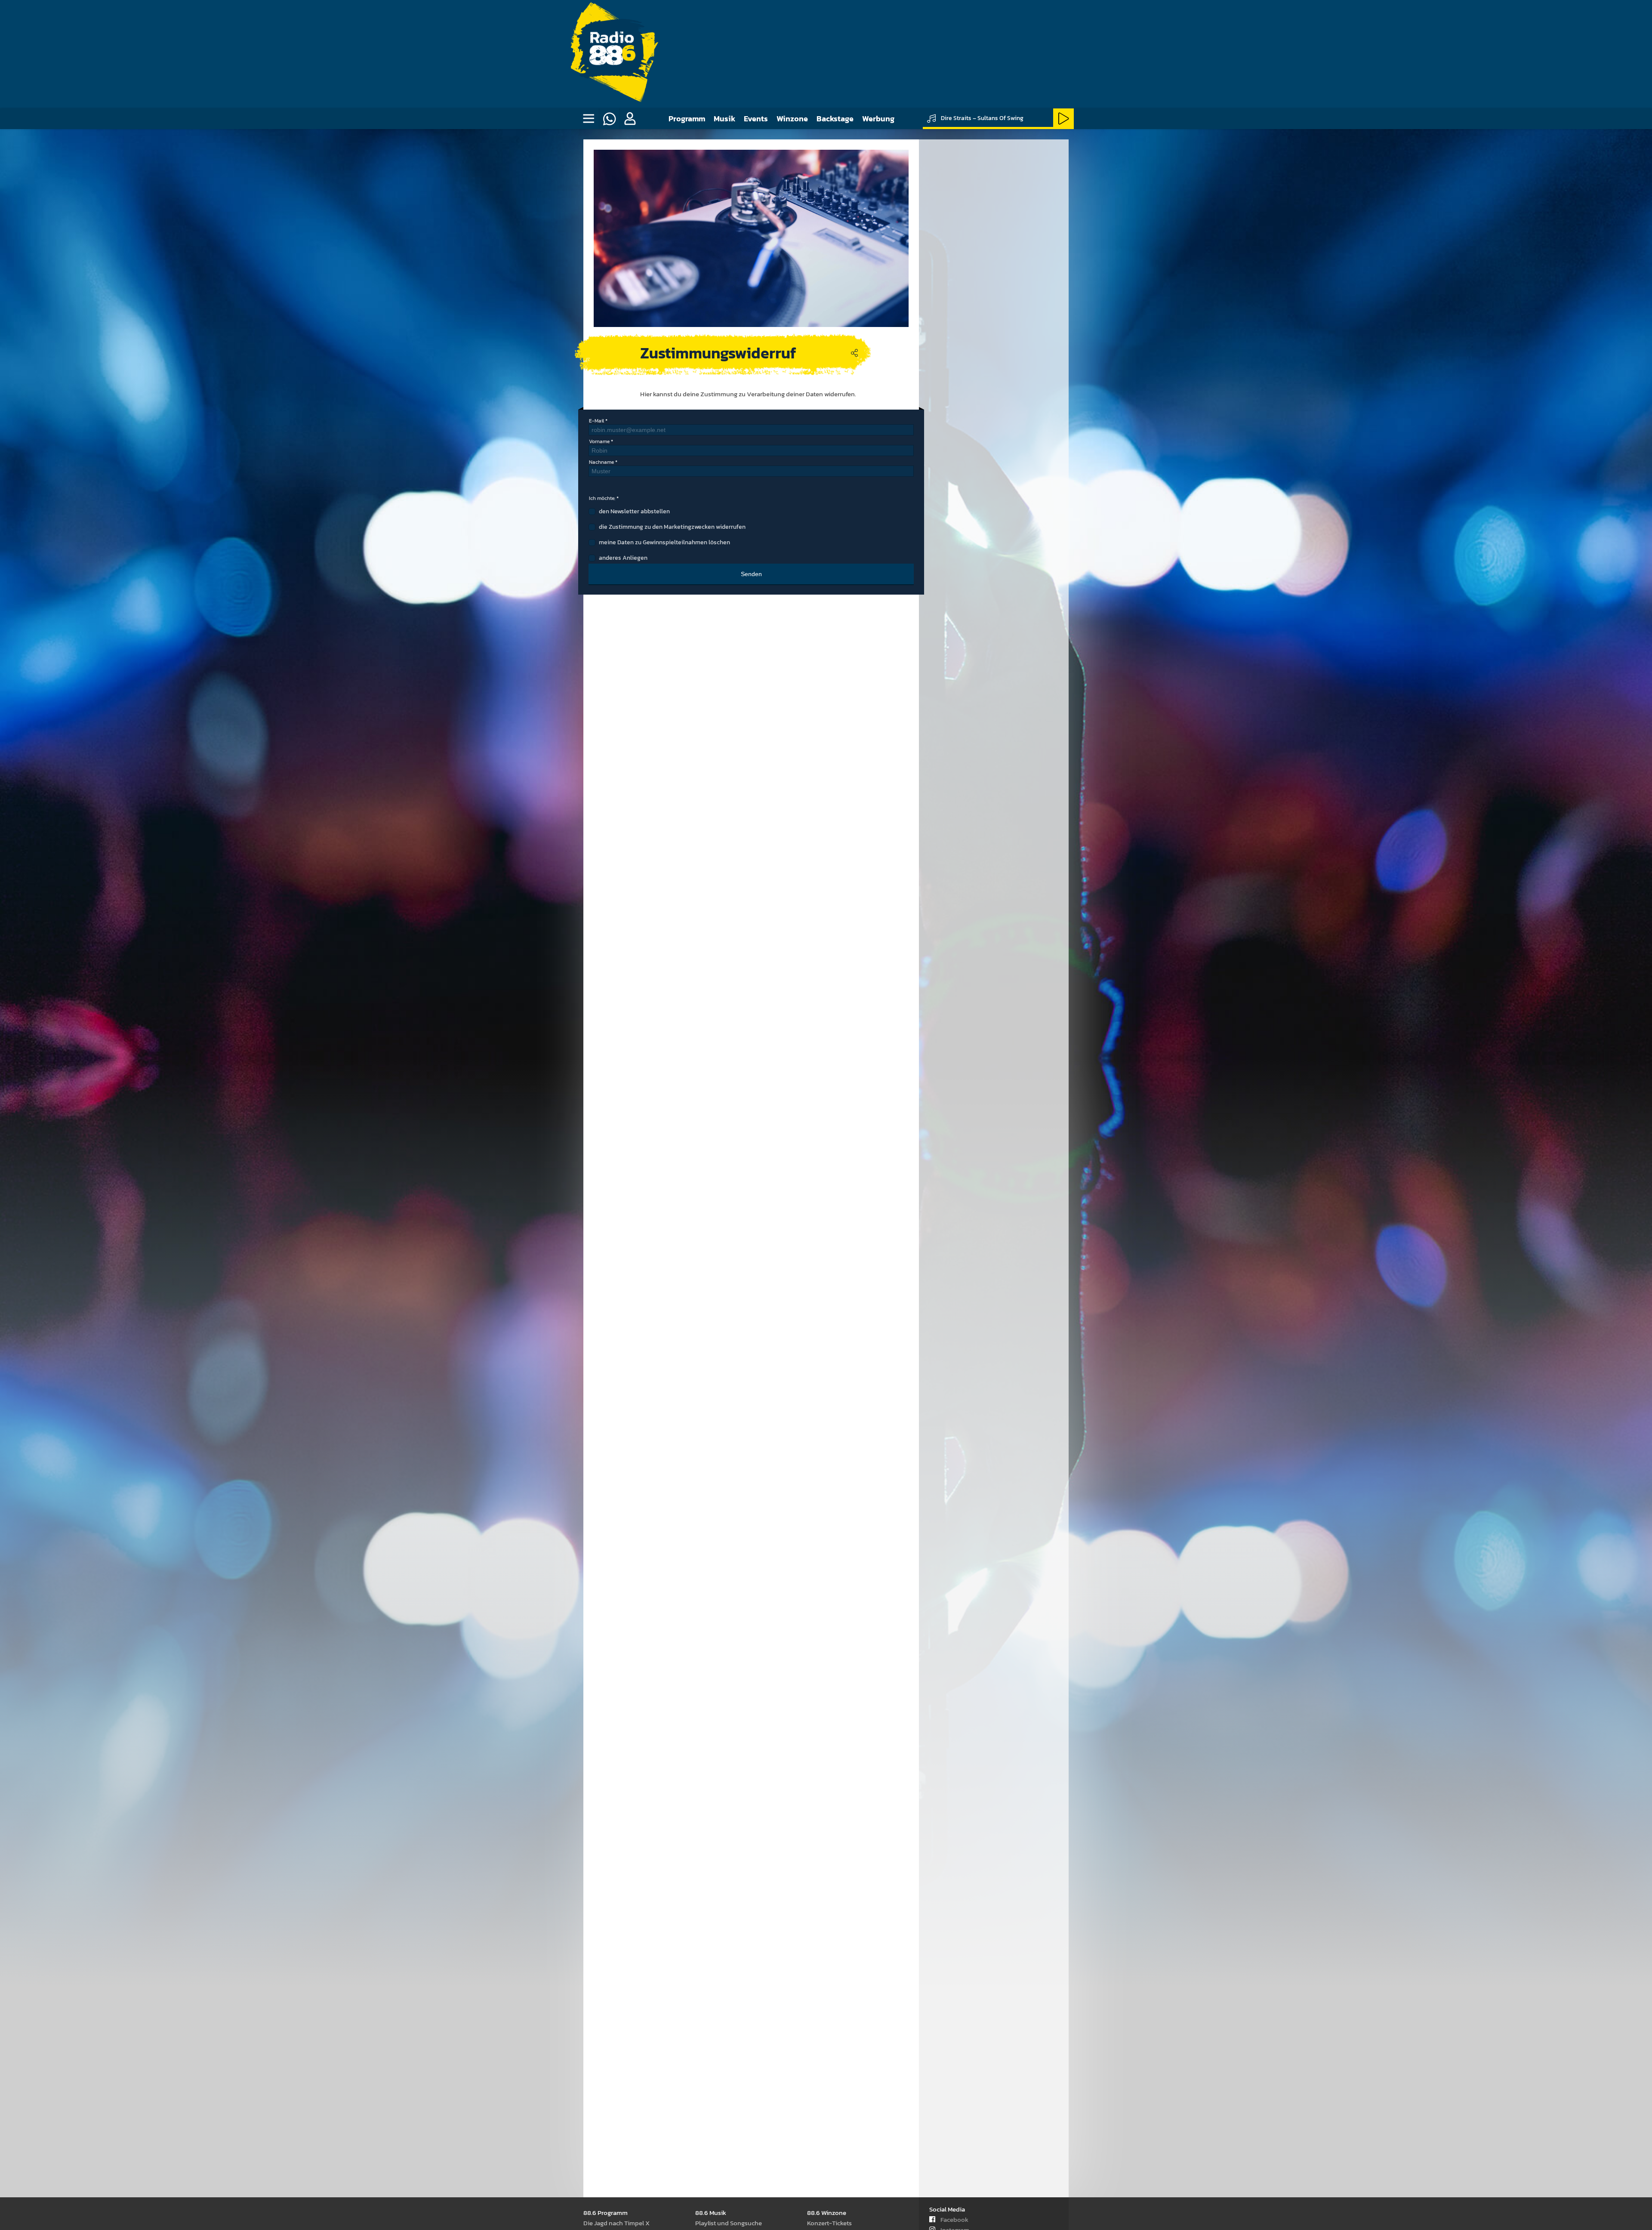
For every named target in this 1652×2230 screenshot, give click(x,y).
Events (756, 119)
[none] (589, 119)
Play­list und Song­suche (729, 2223)
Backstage (835, 119)
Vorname (599, 441)
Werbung (878, 119)
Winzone (792, 119)
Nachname (601, 462)
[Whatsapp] (609, 119)
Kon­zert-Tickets (829, 2223)
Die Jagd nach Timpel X (616, 2223)
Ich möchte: (602, 498)
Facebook (954, 2219)
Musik (724, 119)
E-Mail (596, 421)
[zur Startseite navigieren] (612, 54)
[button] (630, 119)
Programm (687, 119)
